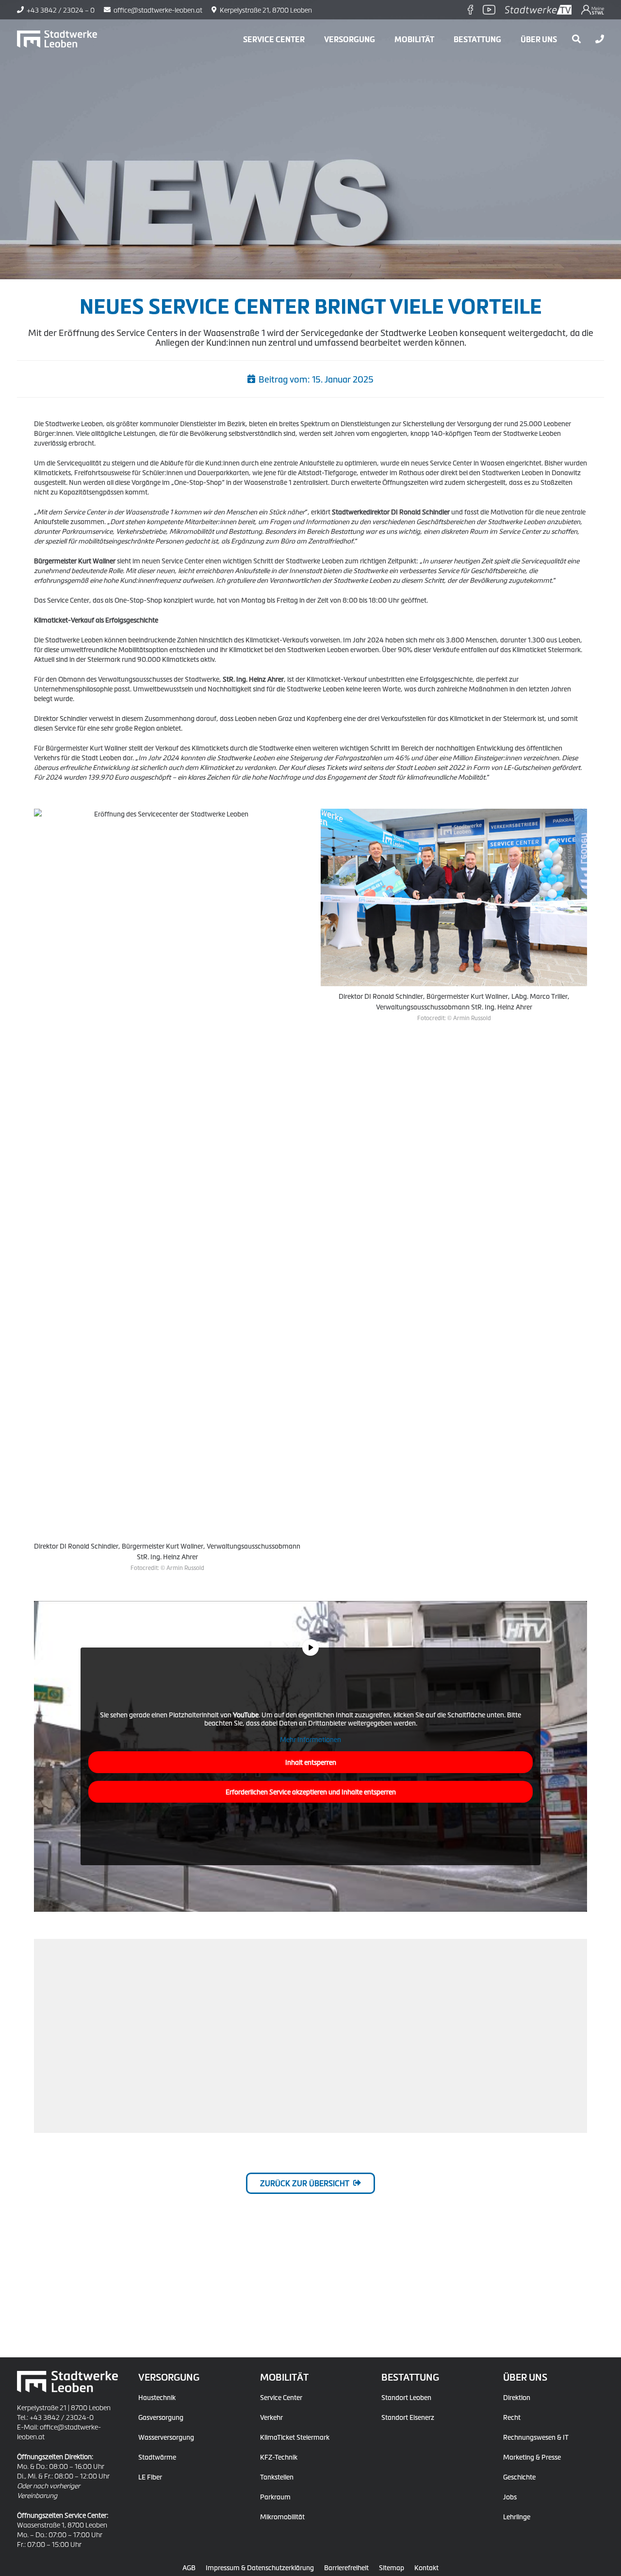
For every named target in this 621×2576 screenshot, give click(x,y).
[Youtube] (489, 10)
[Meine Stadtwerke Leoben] (593, 10)
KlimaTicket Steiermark (295, 2437)
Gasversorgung (161, 2417)
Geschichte (519, 2477)
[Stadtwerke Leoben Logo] (57, 39)
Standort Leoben (406, 2397)
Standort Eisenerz (408, 2417)
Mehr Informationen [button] (310, 1739)
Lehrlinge (517, 2516)
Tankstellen (277, 2477)
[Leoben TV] (539, 10)
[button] (382, 39)
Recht (512, 2417)
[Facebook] (470, 10)
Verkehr (271, 2417)
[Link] (600, 39)
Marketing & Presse (532, 2457)
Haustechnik (157, 2397)
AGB (189, 2567)
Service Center (281, 2397)
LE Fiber (150, 2477)
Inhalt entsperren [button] (311, 1762)
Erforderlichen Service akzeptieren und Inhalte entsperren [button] (311, 1792)
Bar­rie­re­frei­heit (346, 2567)
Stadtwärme (157, 2457)
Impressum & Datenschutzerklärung (260, 2567)
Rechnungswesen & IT (536, 2437)
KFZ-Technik (279, 2457)
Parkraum (275, 2496)
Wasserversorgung (166, 2437)
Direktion (517, 2397)
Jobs (510, 2496)
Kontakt (426, 2567)
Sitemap (392, 2567)
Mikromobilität (282, 2516)
